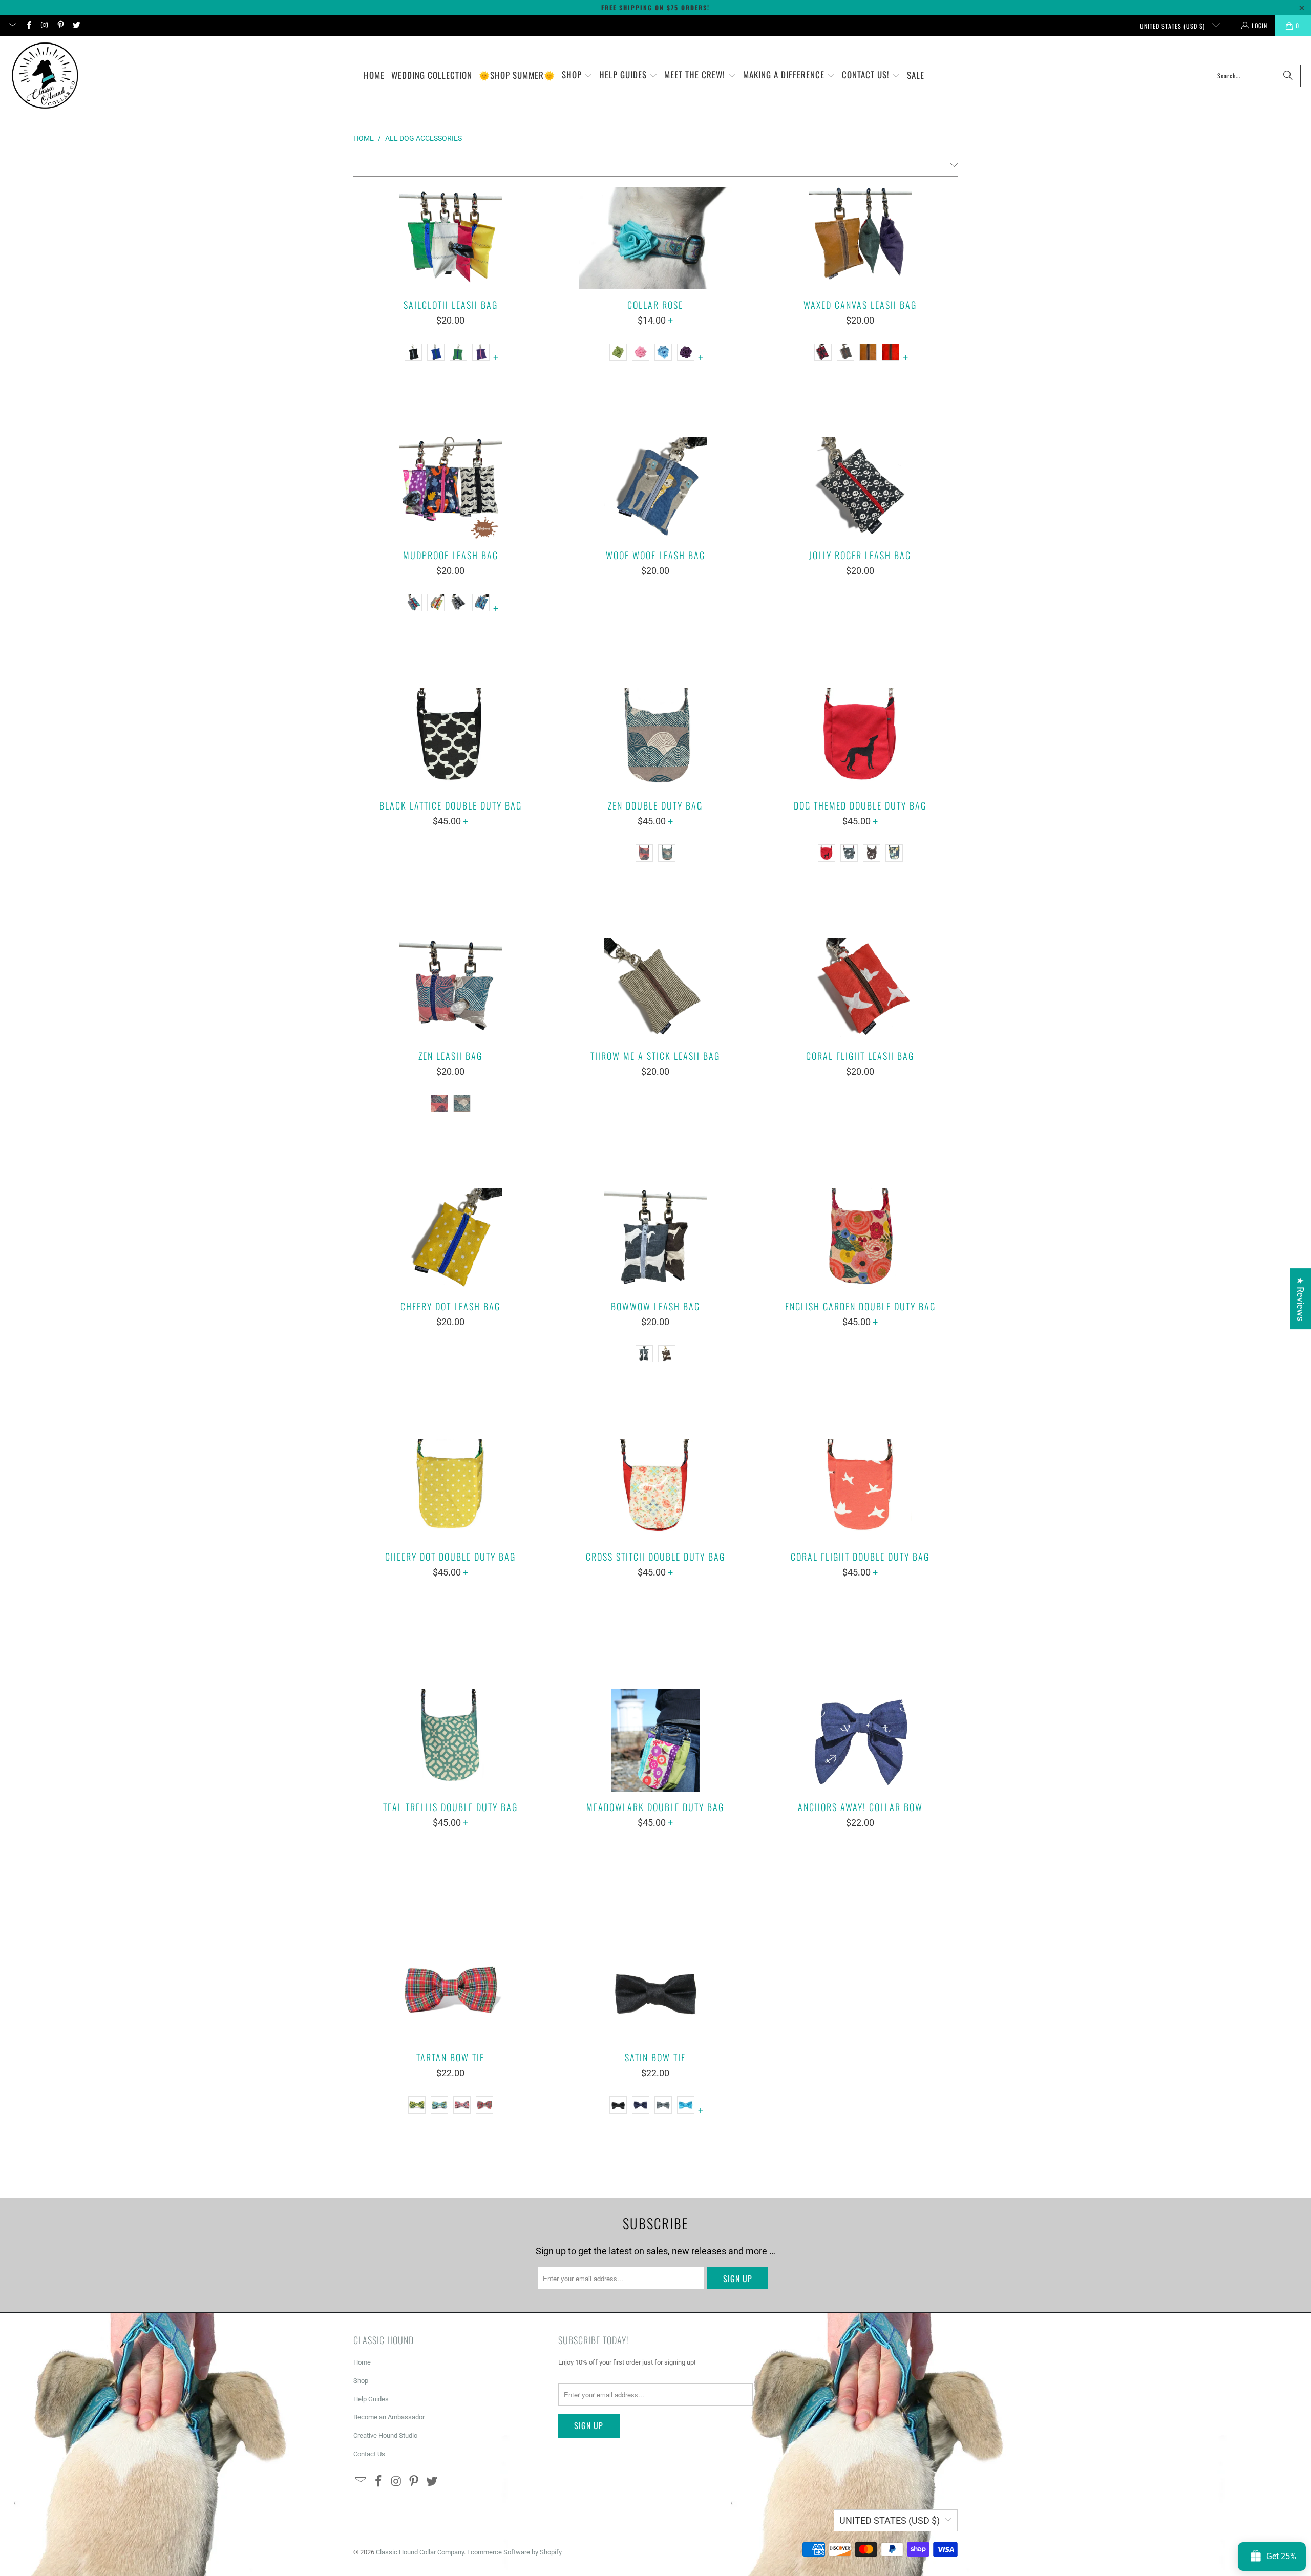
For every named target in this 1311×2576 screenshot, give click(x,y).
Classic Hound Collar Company (420, 2552)
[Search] (1288, 76)
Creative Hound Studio (385, 2435)
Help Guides (371, 2399)
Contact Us (369, 2454)
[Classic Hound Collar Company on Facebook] (28, 25)
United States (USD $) (1173, 26)
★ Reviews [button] (1301, 1299)
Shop (361, 2381)
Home (362, 2362)
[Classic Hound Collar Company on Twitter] (76, 25)
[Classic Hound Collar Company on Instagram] (44, 25)
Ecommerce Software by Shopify (514, 2552)
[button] (577, 76)
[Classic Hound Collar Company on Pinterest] (60, 25)
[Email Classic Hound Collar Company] (12, 25)
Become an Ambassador (389, 2417)
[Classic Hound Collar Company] (45, 76)
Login (1260, 25)
